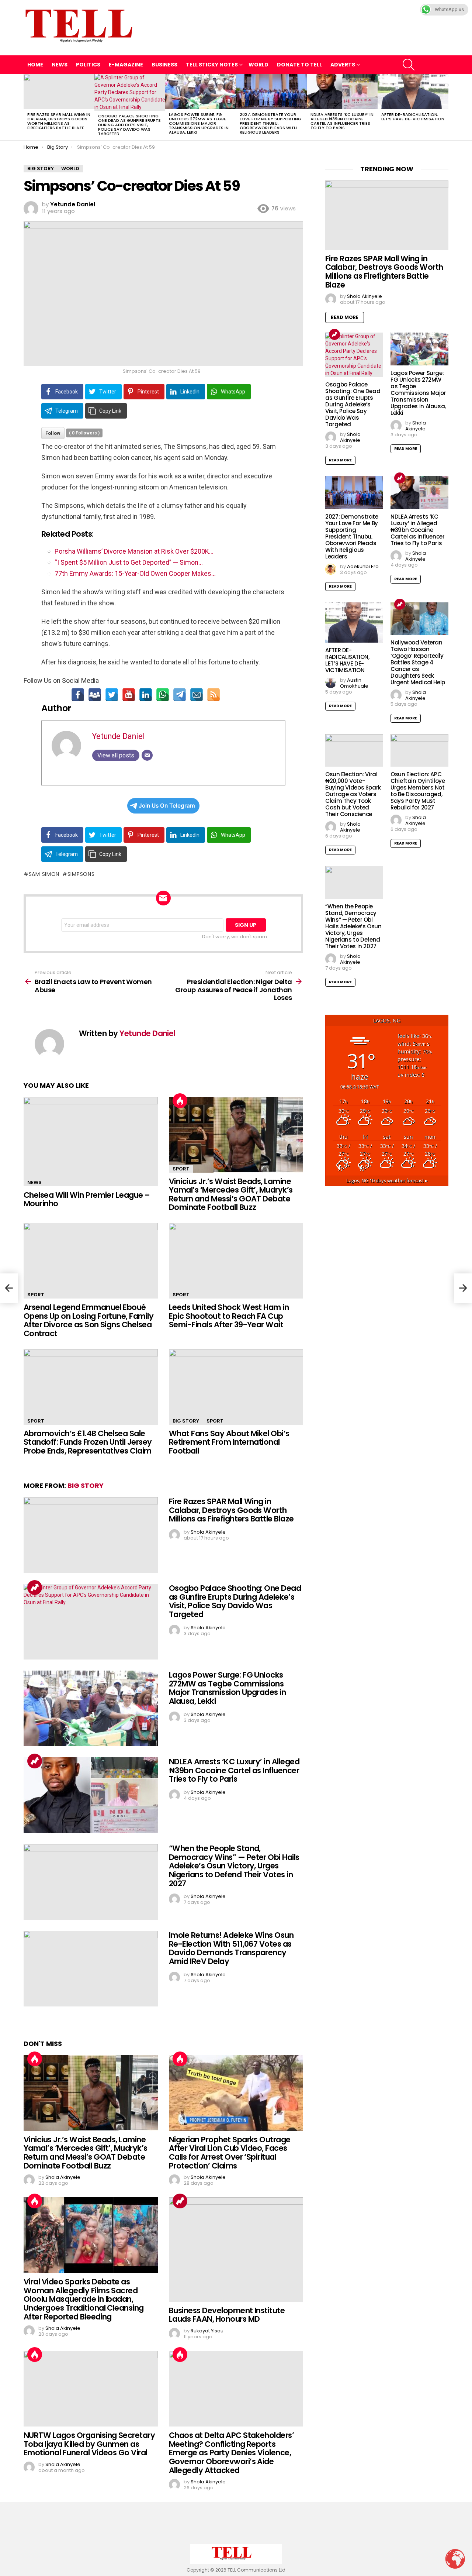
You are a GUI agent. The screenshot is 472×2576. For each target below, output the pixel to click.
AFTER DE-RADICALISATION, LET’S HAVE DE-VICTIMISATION (413, 117)
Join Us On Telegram (167, 806)
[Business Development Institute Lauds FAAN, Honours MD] (236, 2250)
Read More (345, 317)
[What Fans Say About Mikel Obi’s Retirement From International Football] (236, 1387)
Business (164, 65)
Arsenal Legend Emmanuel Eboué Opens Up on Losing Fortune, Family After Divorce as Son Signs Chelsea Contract (88, 1320)
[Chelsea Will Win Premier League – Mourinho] (91, 1142)
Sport (181, 1169)
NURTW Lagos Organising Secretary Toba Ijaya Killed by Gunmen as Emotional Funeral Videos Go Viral (89, 2444)
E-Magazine (126, 65)
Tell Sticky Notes (212, 65)
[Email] (197, 695)
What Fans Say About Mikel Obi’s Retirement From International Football (229, 1442)
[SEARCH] (409, 65)
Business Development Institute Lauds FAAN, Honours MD (227, 2315)
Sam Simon (44, 874)
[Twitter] (112, 695)
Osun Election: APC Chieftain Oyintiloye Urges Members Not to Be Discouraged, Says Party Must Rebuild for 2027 (418, 791)
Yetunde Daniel (119, 736)
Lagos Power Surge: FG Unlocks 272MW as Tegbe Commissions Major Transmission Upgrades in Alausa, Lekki (199, 123)
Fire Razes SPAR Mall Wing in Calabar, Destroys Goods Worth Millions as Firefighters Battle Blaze (59, 121)
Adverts (343, 65)
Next (445, 107)
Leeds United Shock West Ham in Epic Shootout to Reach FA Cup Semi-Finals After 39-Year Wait (229, 1316)
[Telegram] (180, 695)
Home (35, 65)
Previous (27, 107)
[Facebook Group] (95, 695)
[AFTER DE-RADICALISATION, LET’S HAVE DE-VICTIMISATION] (413, 92)
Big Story (186, 1421)
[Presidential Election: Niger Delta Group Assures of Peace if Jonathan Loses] (463, 1288)
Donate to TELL (299, 65)
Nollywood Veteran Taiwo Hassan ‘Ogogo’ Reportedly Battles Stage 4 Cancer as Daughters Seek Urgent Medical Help (418, 662)
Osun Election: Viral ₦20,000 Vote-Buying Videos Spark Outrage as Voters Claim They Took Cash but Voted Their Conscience (353, 794)
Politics (88, 65)
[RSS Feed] (214, 695)
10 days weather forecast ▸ (387, 1181)
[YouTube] (129, 695)
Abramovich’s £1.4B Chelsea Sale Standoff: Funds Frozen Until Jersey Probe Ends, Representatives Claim (88, 1442)
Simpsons (81, 874)
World (258, 65)
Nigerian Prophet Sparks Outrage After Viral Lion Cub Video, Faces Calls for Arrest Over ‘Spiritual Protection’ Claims (230, 2153)
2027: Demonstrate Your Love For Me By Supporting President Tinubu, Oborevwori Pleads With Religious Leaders (270, 123)
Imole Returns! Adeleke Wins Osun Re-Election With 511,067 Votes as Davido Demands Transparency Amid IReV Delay (231, 1948)
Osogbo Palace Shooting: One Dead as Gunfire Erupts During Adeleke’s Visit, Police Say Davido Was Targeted (129, 125)
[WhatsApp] (163, 695)
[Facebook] (78, 695)
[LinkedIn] (146, 695)
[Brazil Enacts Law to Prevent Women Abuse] (9, 1288)
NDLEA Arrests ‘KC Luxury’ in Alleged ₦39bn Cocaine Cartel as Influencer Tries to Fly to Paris (342, 121)
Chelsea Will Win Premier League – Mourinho (87, 1199)
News (60, 65)
